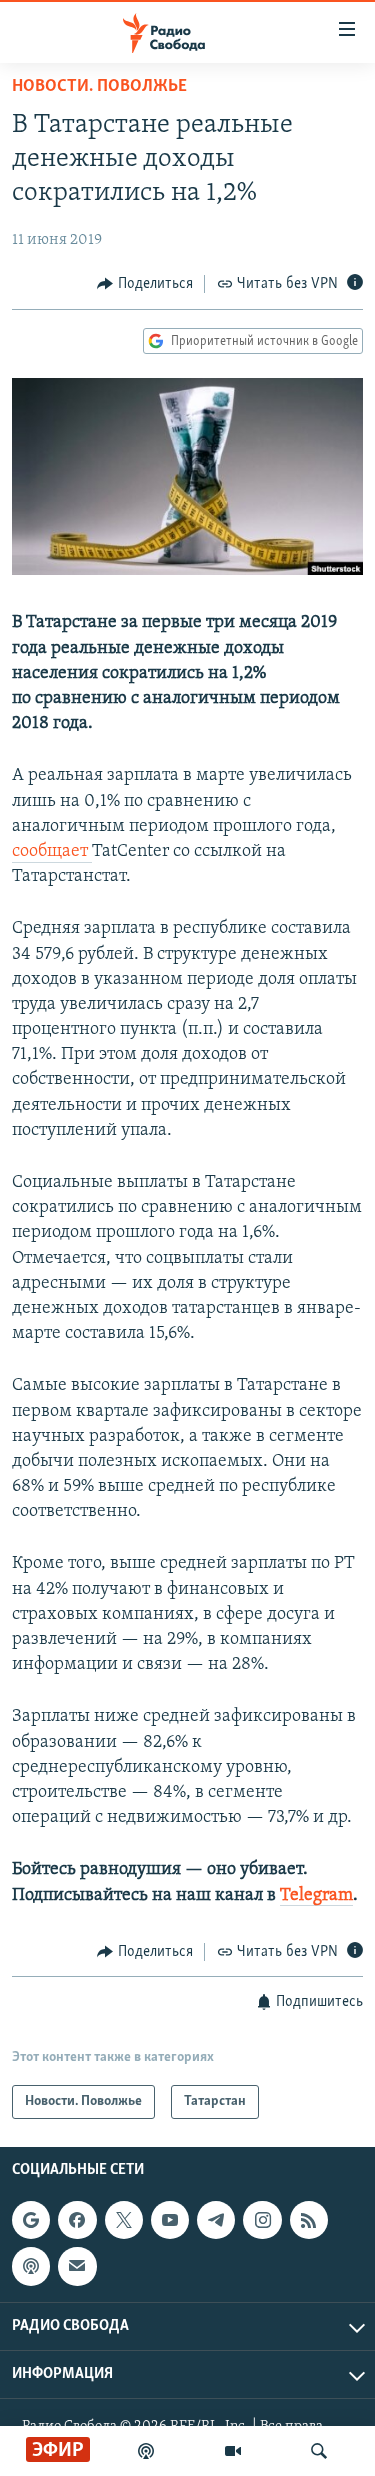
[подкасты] (146, 2451)
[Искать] (319, 2451)
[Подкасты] (31, 2267)
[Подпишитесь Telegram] (216, 2220)
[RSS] (309, 2220)
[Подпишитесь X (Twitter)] (124, 2220)
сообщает (52, 852)
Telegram (316, 1896)
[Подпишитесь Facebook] (77, 2220)
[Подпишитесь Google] (31, 2220)
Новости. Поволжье (99, 87)
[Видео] (233, 2451)
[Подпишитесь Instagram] (262, 2220)
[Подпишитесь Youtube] (170, 2220)
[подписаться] (77, 2267)
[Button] (145, 284)
